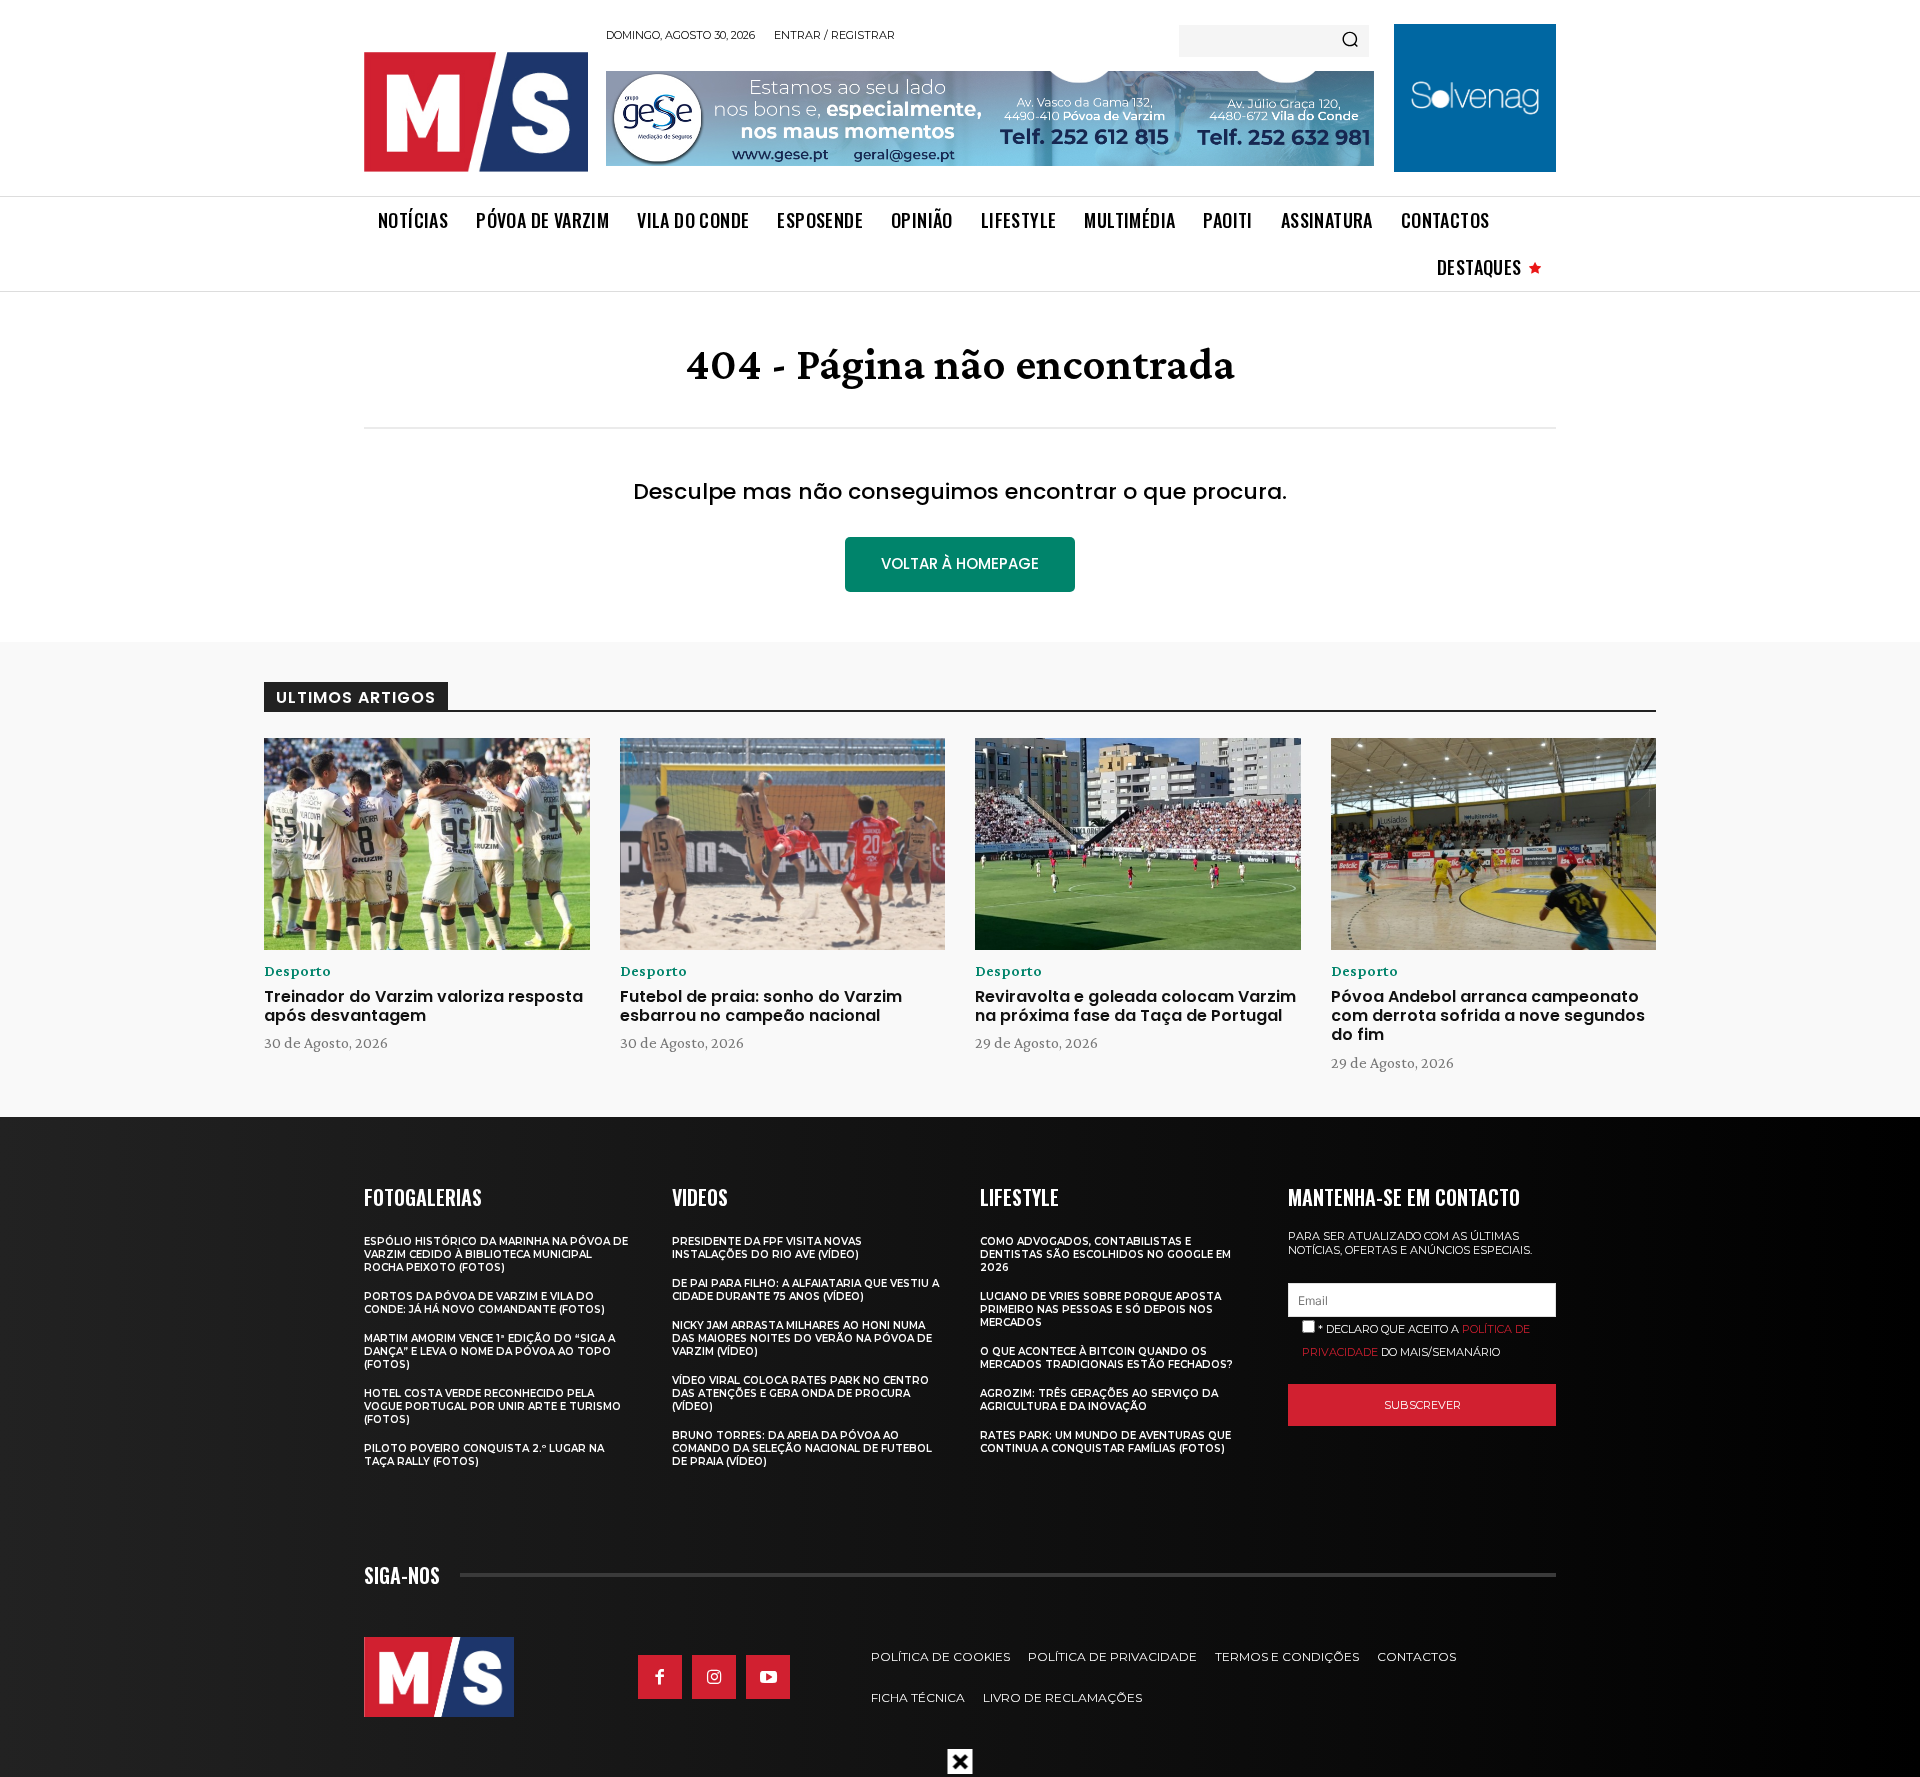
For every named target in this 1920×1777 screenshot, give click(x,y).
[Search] (1350, 41)
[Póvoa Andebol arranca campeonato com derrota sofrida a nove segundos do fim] (1494, 844)
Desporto (297, 971)
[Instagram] (714, 1677)
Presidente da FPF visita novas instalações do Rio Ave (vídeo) (767, 1248)
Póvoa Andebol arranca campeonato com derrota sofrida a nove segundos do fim (1488, 1015)
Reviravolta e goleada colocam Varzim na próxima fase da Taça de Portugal (1135, 1006)
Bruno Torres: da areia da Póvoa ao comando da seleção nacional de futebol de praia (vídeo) (802, 1448)
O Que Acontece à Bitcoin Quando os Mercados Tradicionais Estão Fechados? (1106, 1358)
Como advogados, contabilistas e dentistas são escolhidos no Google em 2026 (1105, 1254)
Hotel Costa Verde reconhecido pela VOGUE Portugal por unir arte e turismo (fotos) (492, 1406)
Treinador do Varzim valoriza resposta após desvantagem (423, 1006)
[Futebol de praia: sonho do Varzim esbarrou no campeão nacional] (783, 844)
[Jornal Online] (475, 112)
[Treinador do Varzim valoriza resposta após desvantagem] (427, 844)
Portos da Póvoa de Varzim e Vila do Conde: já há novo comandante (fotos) (484, 1303)
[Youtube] (768, 1677)
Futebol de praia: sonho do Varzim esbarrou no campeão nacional (761, 1006)
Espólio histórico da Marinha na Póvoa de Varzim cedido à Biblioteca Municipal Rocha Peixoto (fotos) (496, 1254)
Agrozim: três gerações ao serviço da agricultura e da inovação (1099, 1400)
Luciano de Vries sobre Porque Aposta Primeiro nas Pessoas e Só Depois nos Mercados (1100, 1309)
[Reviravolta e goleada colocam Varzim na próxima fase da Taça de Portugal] (1138, 844)
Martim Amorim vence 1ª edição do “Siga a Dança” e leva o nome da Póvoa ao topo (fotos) (489, 1351)
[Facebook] (660, 1677)
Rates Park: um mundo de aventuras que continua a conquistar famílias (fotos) (1105, 1442)
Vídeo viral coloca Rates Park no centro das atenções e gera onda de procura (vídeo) (800, 1393)
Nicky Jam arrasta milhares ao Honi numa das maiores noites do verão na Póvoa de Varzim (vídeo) (802, 1338)
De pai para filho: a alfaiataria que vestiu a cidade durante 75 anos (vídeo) (805, 1290)
